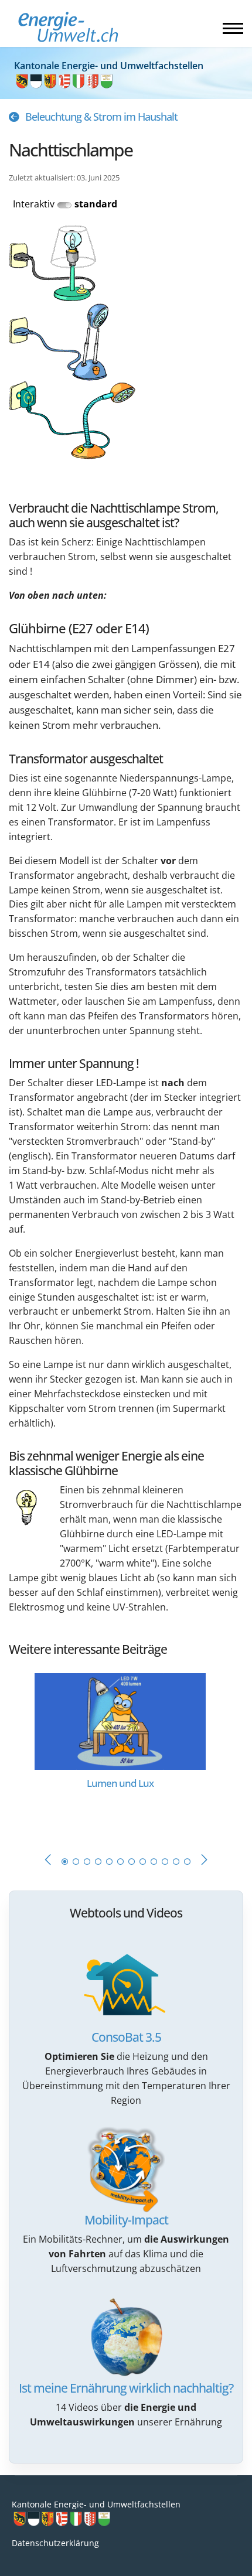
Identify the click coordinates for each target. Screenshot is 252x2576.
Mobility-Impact (126, 2220)
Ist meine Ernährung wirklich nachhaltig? (126, 2388)
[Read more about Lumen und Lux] (120, 1720)
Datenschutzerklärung (55, 2543)
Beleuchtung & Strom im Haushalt (101, 117)
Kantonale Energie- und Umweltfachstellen (96, 2504)
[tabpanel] (126, 1751)
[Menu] (233, 28)
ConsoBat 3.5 (126, 2037)
